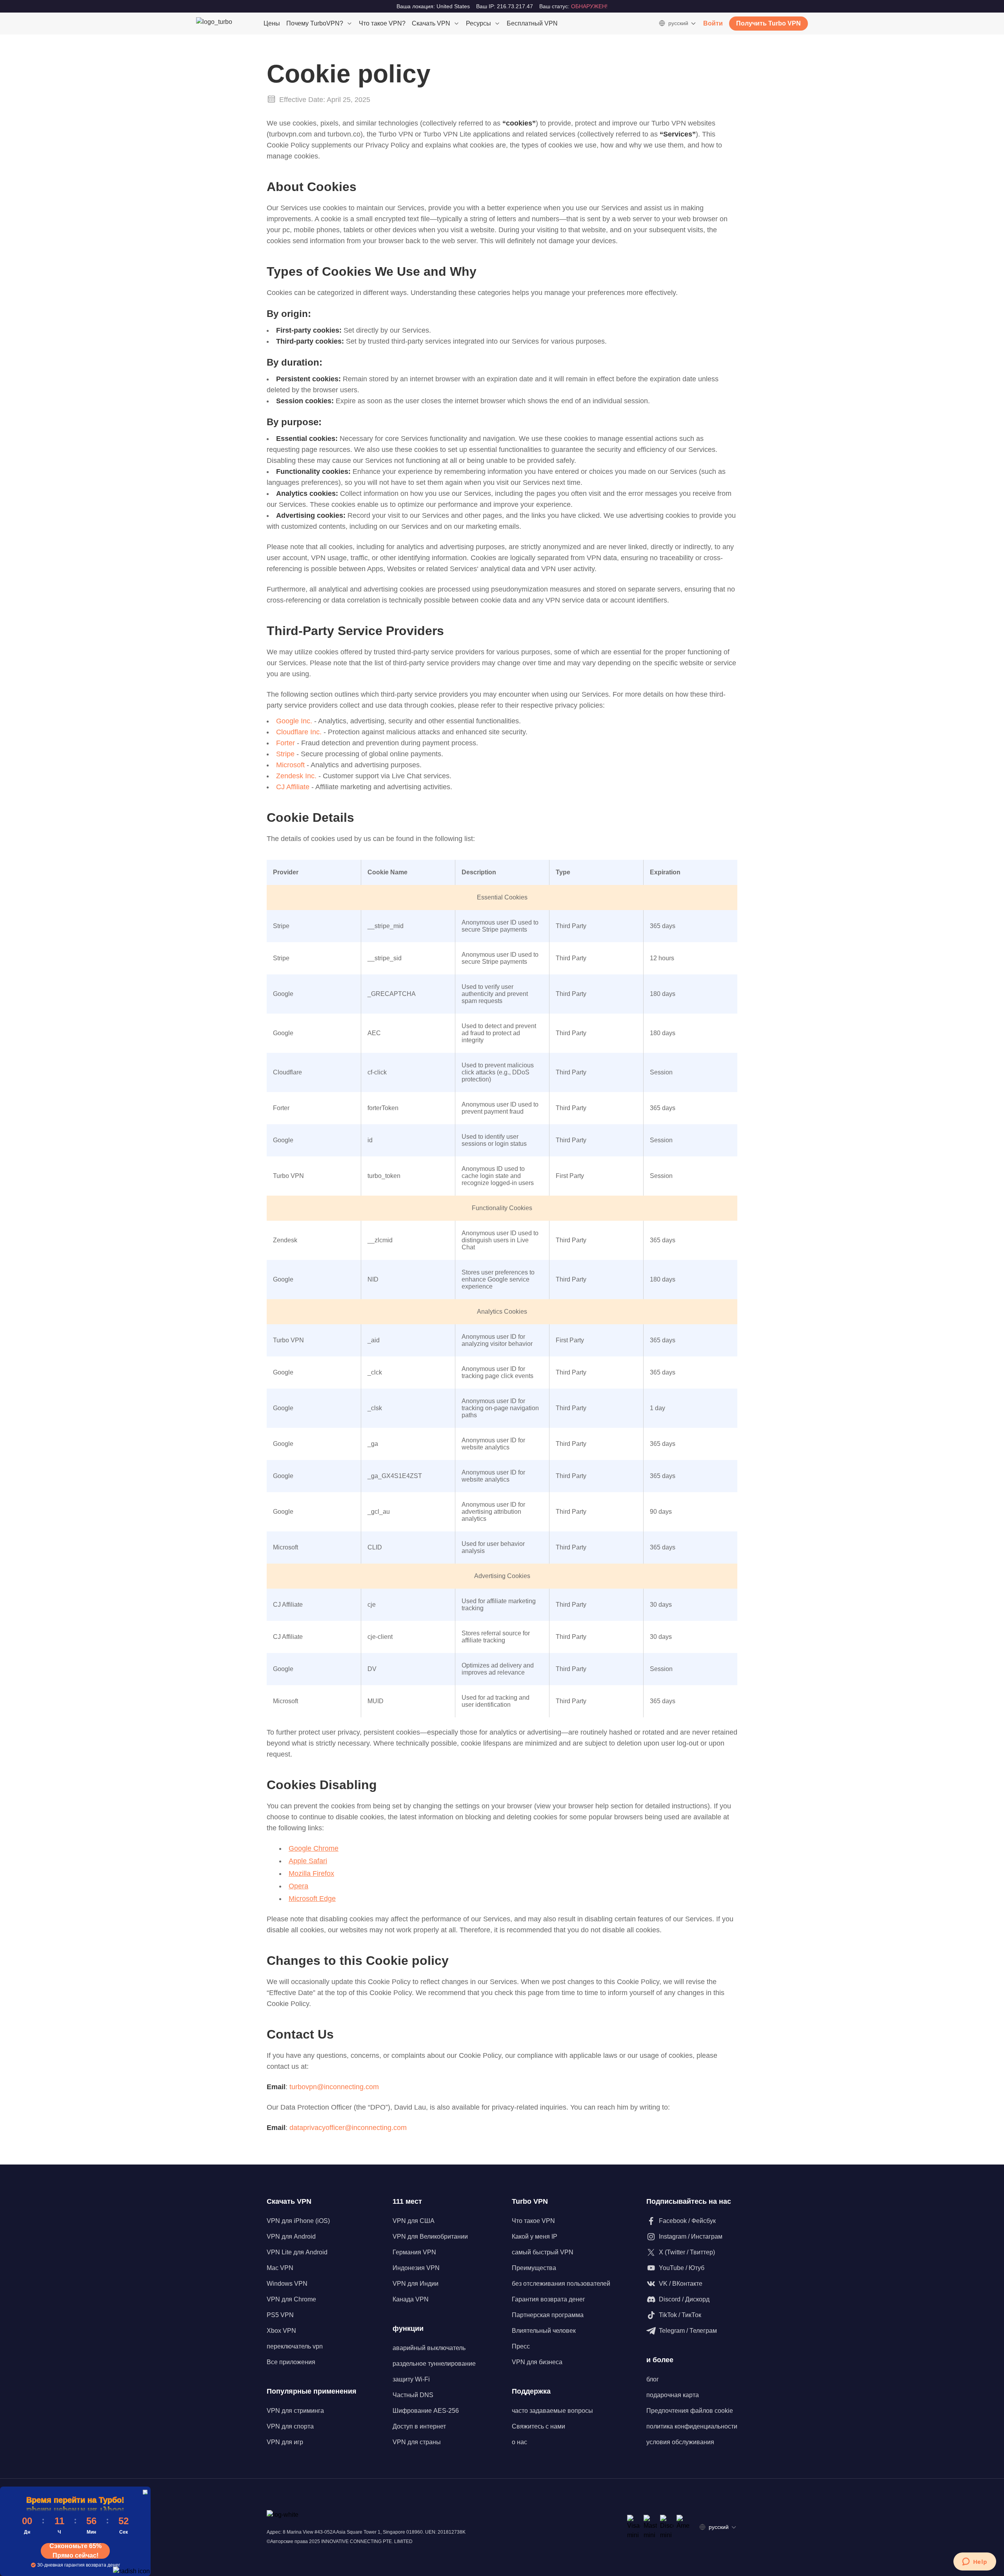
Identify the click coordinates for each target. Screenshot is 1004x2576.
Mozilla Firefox (311, 1873)
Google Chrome (314, 1848)
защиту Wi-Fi (411, 2379)
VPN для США (414, 2221)
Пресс (521, 2346)
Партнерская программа (548, 2315)
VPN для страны (417, 2442)
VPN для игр (285, 2442)
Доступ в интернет (419, 2426)
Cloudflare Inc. (300, 732)
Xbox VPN (281, 2331)
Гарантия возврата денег (548, 2299)
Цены (272, 23)
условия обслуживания (680, 2442)
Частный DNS (413, 2395)
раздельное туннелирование (434, 2364)
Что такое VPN (533, 2221)
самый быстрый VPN (543, 2252)
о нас (519, 2442)
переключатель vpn (295, 2346)
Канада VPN (411, 2299)
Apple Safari (308, 1861)
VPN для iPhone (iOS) (298, 2221)
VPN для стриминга (295, 2411)
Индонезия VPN (416, 2268)
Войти (713, 23)
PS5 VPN (280, 2315)
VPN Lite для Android (297, 2252)
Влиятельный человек (544, 2331)
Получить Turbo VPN (768, 23)
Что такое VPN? (382, 23)
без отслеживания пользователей (561, 2284)
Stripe (286, 754)
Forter (286, 743)
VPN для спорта (290, 2426)
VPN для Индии (416, 2284)
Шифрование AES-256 (426, 2411)
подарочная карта (673, 2395)
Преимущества (534, 2268)
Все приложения (291, 2362)
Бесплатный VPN (532, 23)
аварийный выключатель (429, 2348)
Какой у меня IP (535, 2236)
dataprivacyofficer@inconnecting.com (348, 2128)
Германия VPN (414, 2252)
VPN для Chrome (291, 2299)
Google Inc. (294, 721)
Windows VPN (287, 2284)
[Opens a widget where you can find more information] (975, 2562)
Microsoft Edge (312, 1899)
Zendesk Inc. (297, 776)
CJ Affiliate (294, 787)
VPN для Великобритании (430, 2236)
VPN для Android (291, 2236)
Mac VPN (280, 2268)
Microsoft (291, 765)
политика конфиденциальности (692, 2426)
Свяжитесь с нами (538, 2426)
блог (653, 2379)
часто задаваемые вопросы (552, 2411)
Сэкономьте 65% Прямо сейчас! (75, 2551)
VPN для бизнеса (537, 2362)
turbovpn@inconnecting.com (334, 2087)
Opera (298, 1886)
